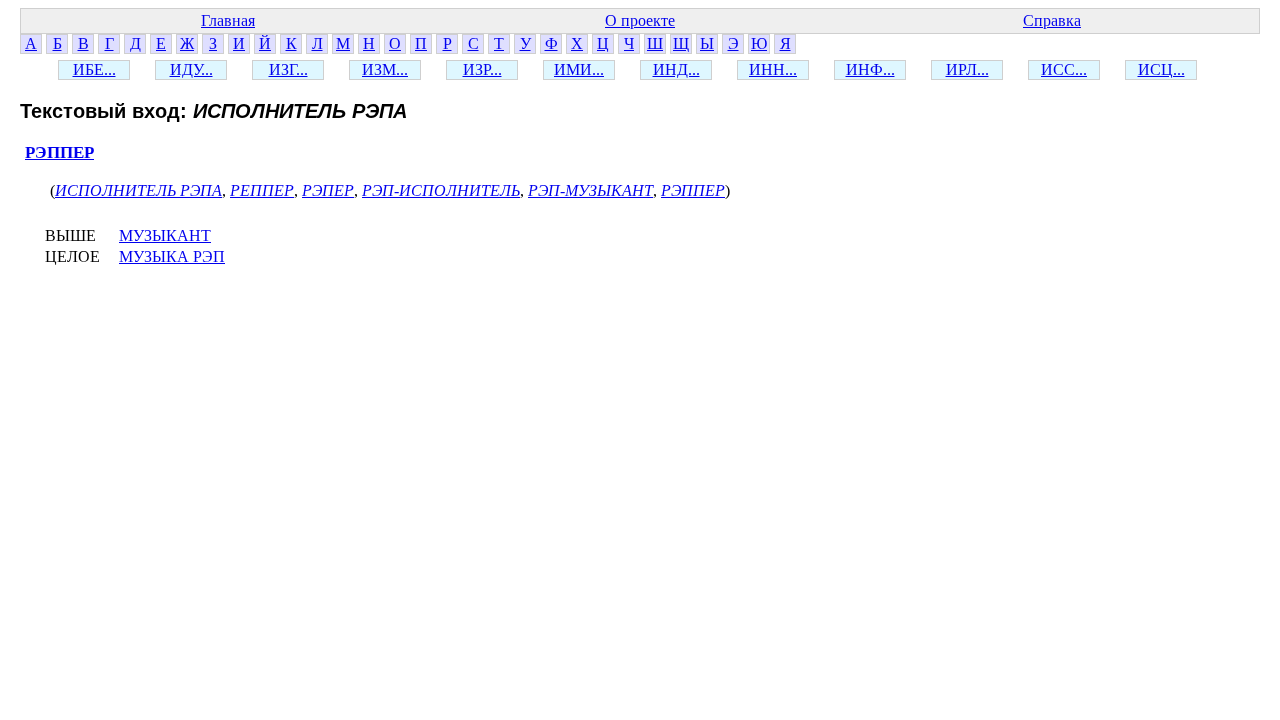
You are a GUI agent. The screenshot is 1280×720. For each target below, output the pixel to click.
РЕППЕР (262, 190)
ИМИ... (579, 69)
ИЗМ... (385, 69)
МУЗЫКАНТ (165, 235)
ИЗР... (482, 69)
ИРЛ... (967, 69)
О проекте (640, 20)
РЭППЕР (59, 152)
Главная (228, 20)
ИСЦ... (1161, 69)
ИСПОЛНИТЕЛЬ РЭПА (138, 190)
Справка (1052, 20)
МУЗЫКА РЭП (172, 256)
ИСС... (1064, 69)
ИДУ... (191, 69)
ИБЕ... (94, 69)
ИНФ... (870, 69)
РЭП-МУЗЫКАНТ (590, 190)
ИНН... (773, 69)
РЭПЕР (328, 190)
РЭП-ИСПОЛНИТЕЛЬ (441, 190)
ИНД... (676, 69)
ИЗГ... (288, 69)
